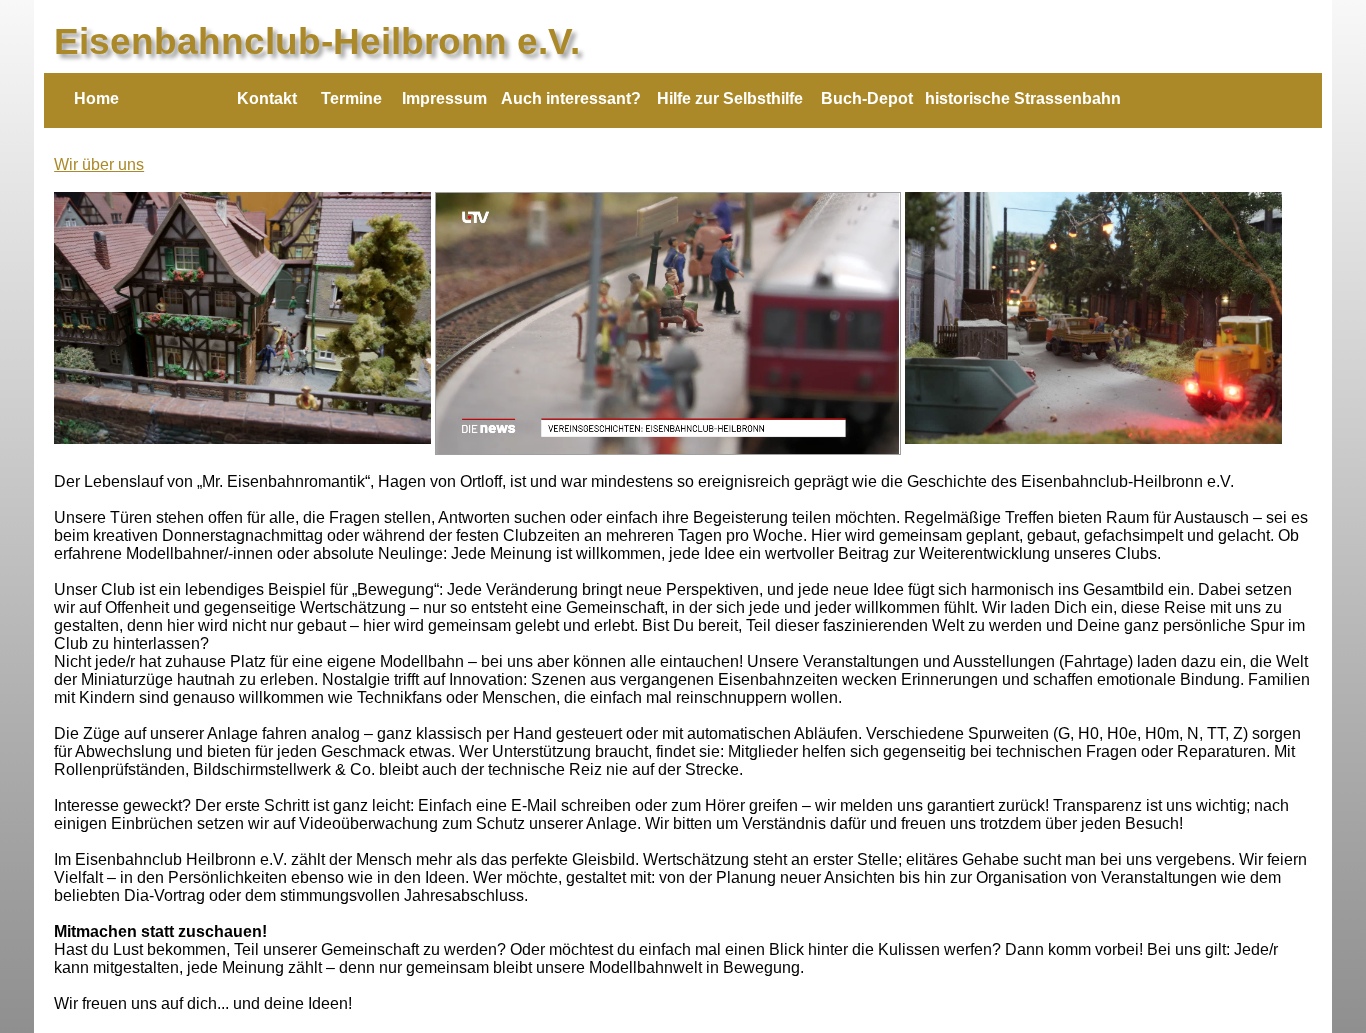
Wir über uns (99, 164)
